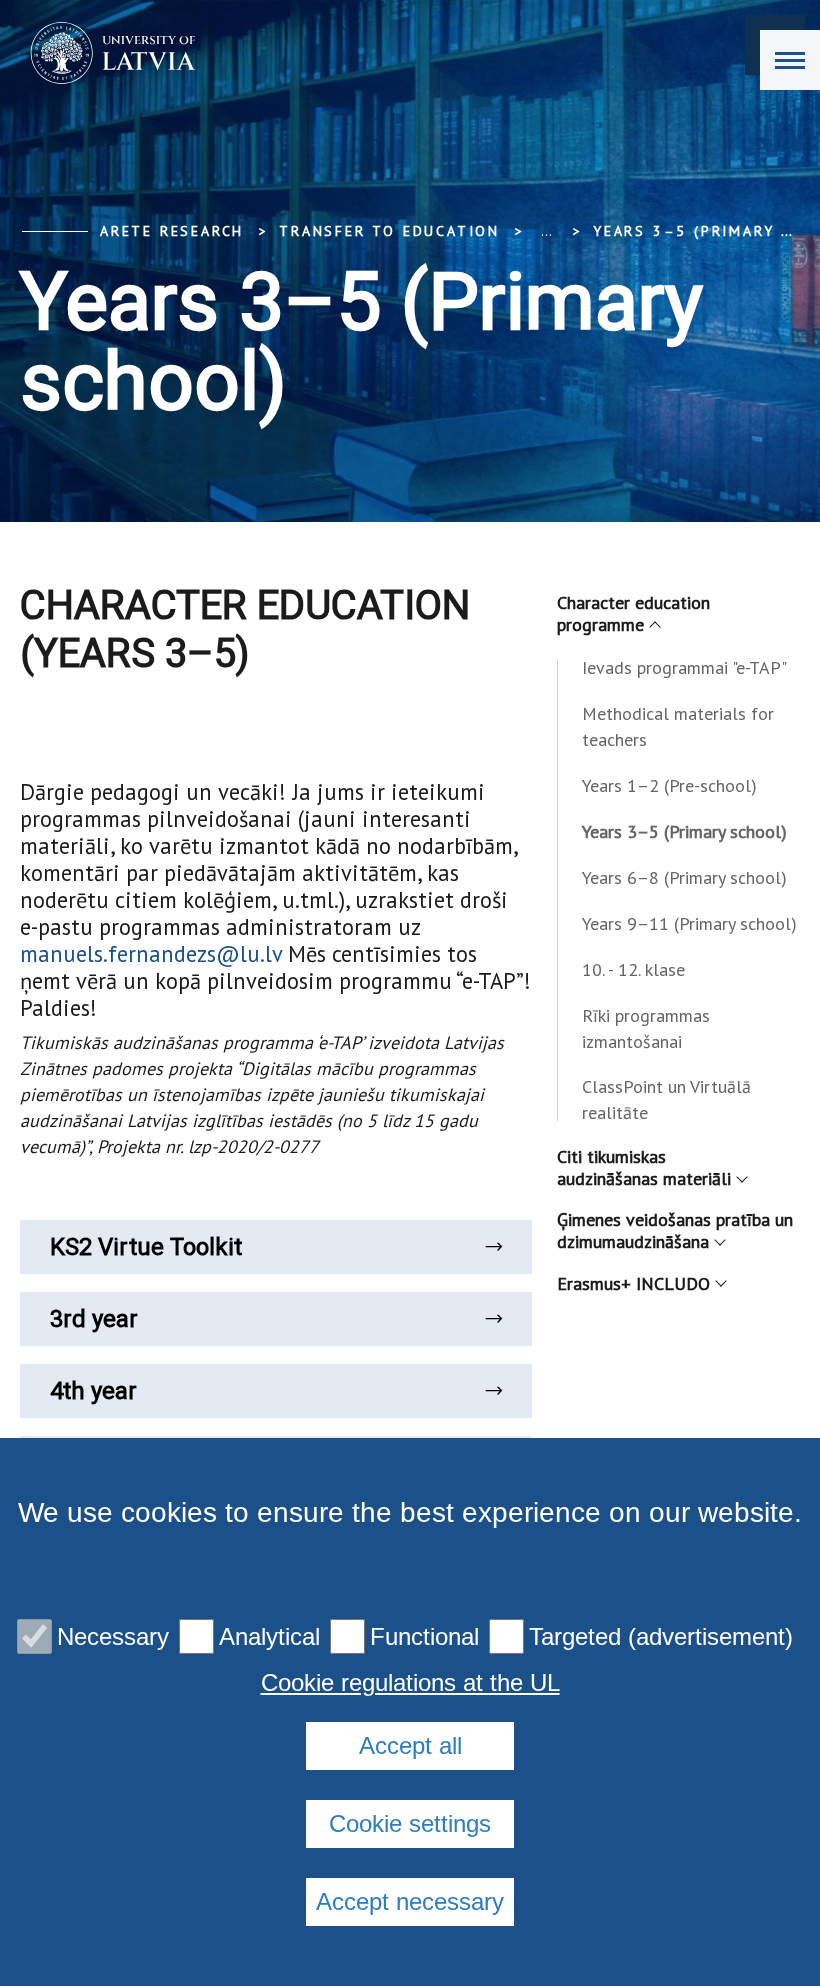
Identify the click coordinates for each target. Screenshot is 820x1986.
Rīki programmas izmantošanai (646, 1028)
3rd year (94, 1319)
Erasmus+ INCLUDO (633, 1283)
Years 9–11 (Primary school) (689, 923)
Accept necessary (410, 1901)
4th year (93, 1391)
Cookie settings (410, 1823)
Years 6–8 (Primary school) (684, 877)
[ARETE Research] (106, 53)
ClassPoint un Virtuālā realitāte (666, 1099)
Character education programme (633, 613)
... (546, 231)
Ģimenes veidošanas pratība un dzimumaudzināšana (675, 1230)
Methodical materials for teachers (678, 726)
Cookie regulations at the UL (410, 1683)
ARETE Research (172, 231)
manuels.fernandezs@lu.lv (151, 953)
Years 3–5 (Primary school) (684, 831)
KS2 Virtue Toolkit (146, 1247)
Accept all (410, 1745)
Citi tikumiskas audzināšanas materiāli (644, 1167)
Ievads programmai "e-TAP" (684, 667)
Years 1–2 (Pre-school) (669, 785)
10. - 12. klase (633, 969)
